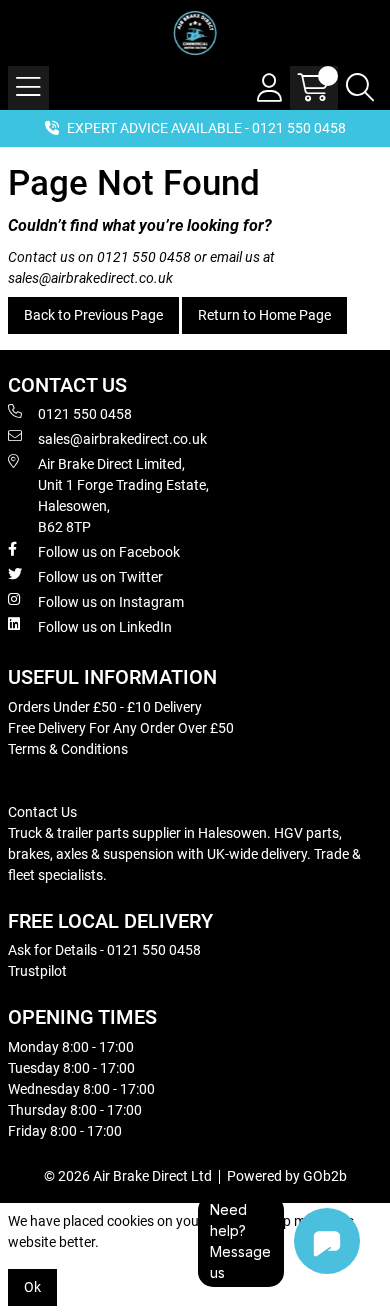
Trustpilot (37, 971)
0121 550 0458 (144, 257)
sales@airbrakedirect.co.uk (90, 278)
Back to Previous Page (93, 315)
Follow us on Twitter (100, 577)
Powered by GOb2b (287, 1176)
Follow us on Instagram (111, 602)
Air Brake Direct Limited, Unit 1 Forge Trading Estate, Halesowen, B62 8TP (123, 495)
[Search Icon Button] (360, 88)
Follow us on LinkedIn (105, 627)
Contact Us (42, 812)
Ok (32, 1287)
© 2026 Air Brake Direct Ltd (128, 1176)
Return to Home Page (264, 315)
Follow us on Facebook (109, 552)
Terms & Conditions (68, 749)
